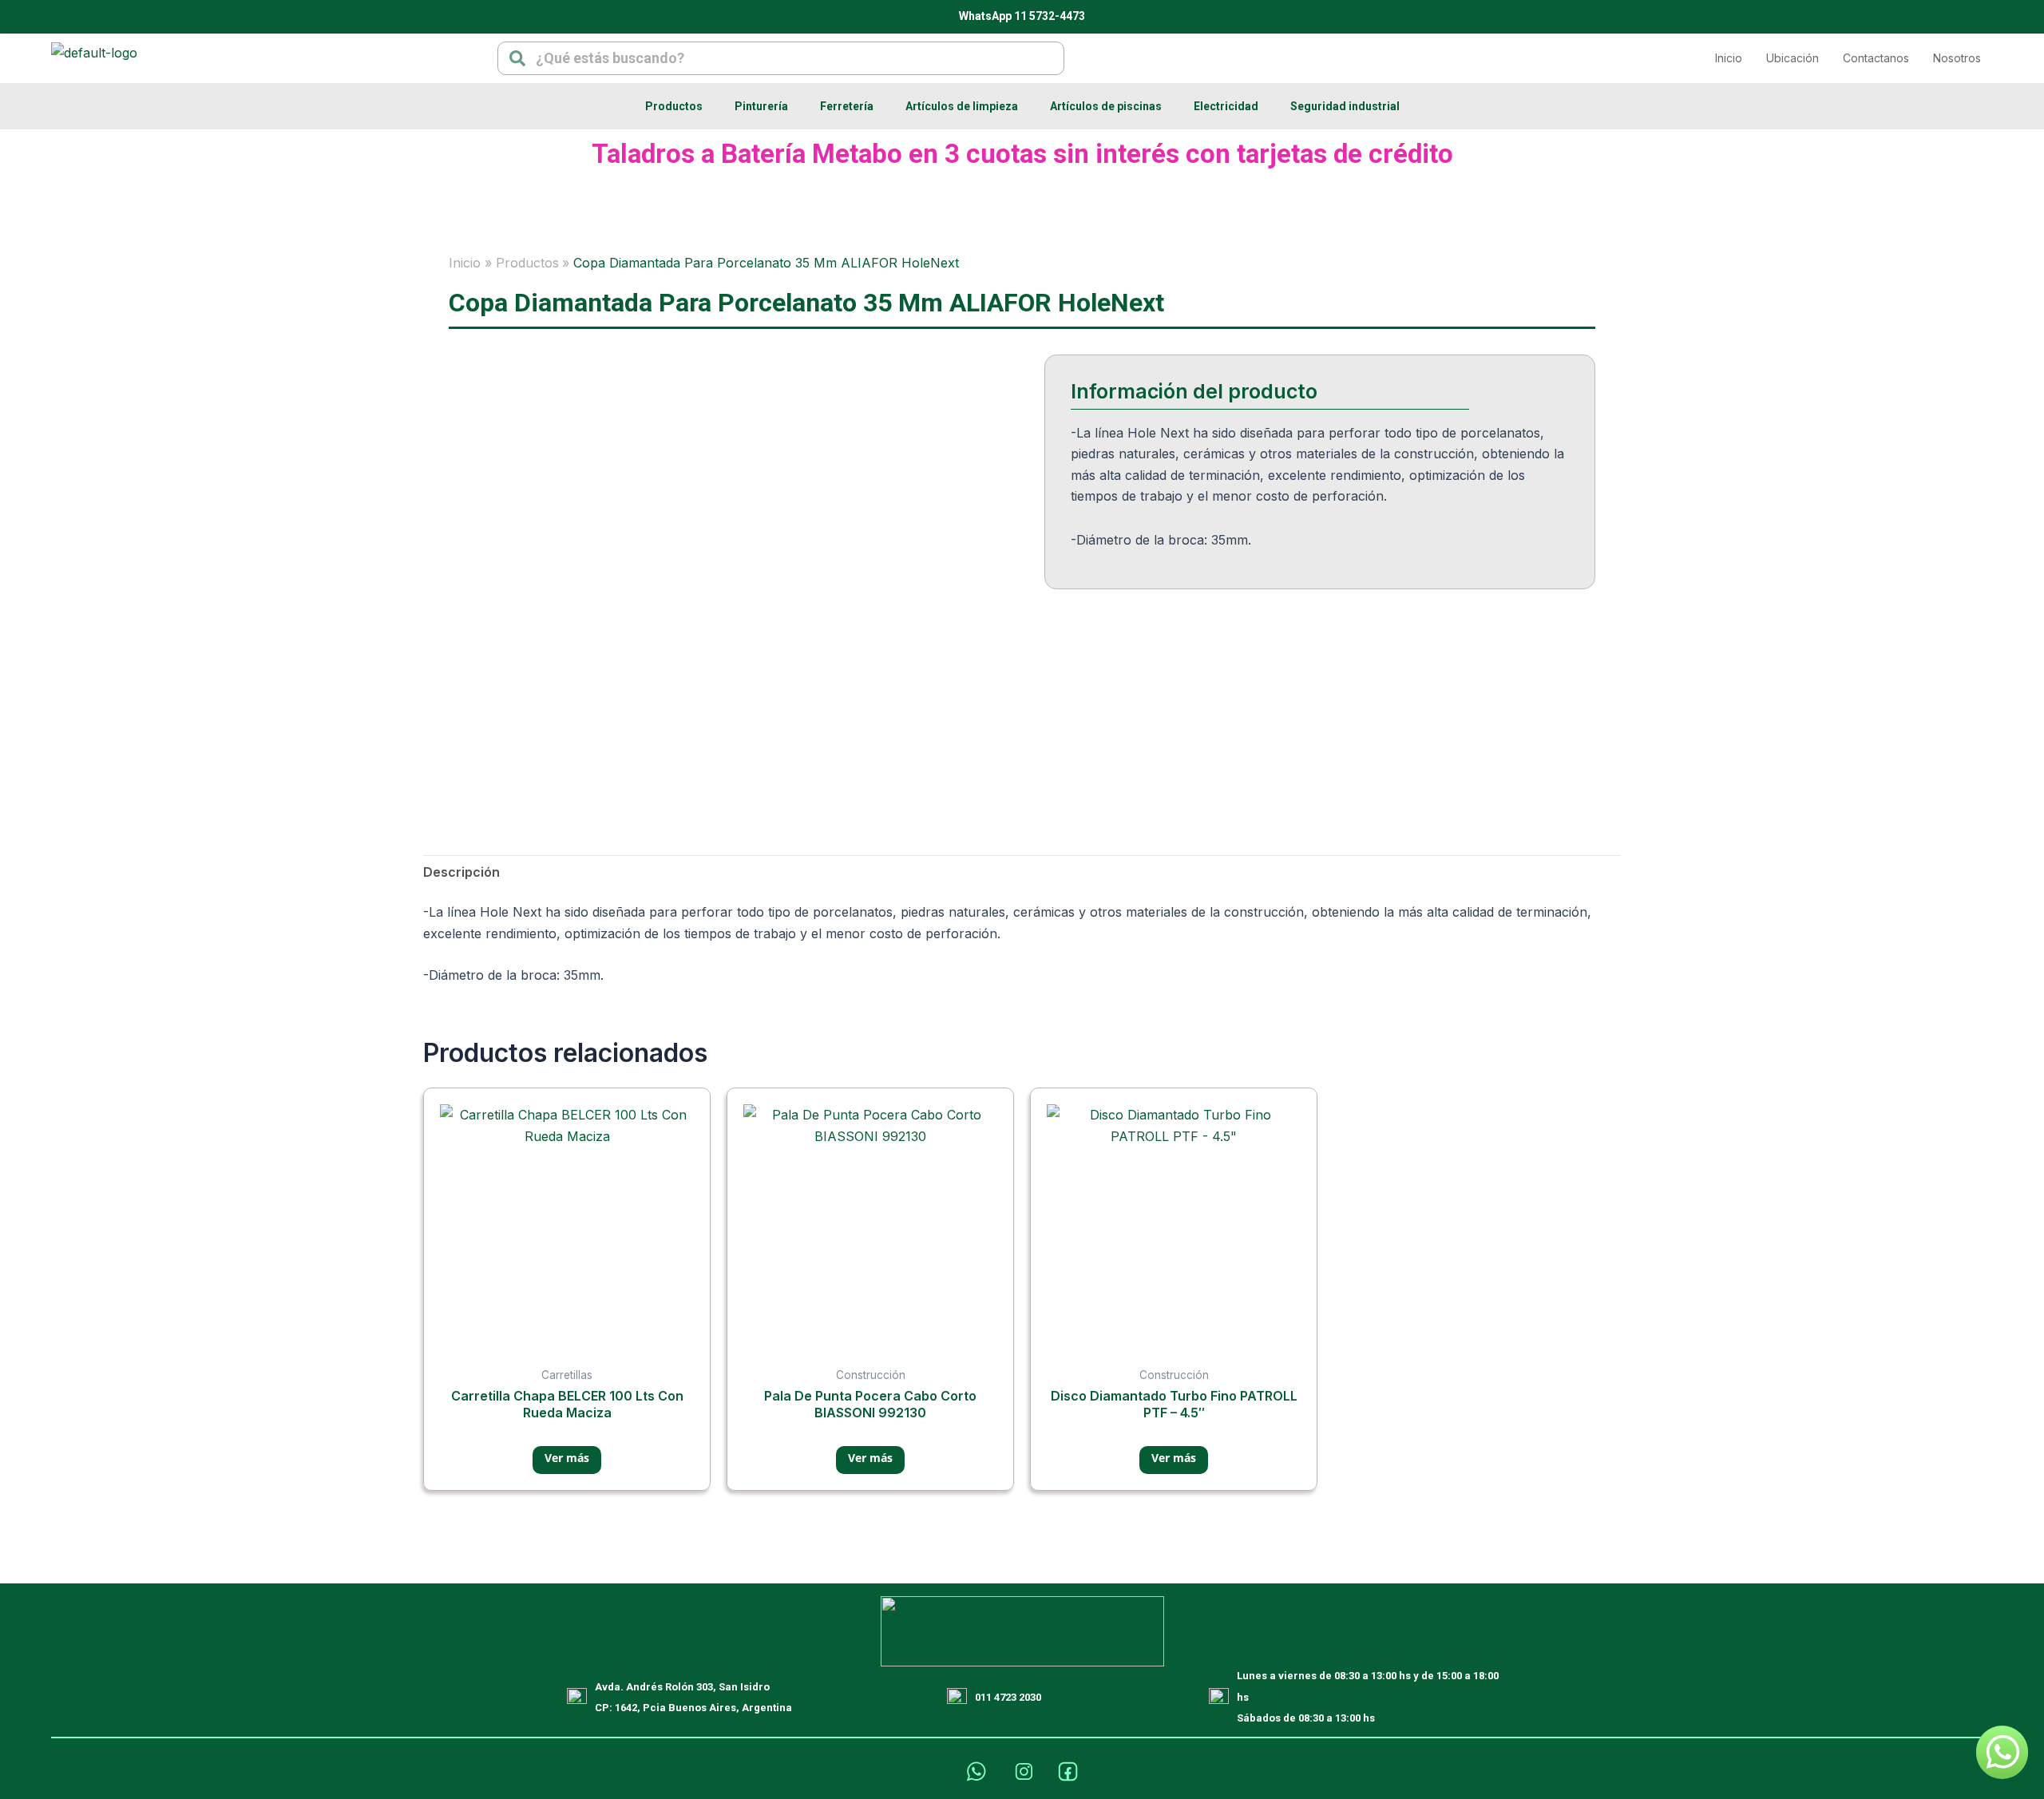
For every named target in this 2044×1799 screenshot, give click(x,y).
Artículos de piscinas (1106, 106)
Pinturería (761, 106)
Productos (674, 106)
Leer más (567, 1460)
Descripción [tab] (461, 872)
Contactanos (1876, 58)
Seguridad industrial (1345, 106)
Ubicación (1792, 58)
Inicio (1729, 58)
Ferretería (847, 106)
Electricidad (1226, 106)
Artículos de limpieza (962, 106)
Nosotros (1957, 58)
